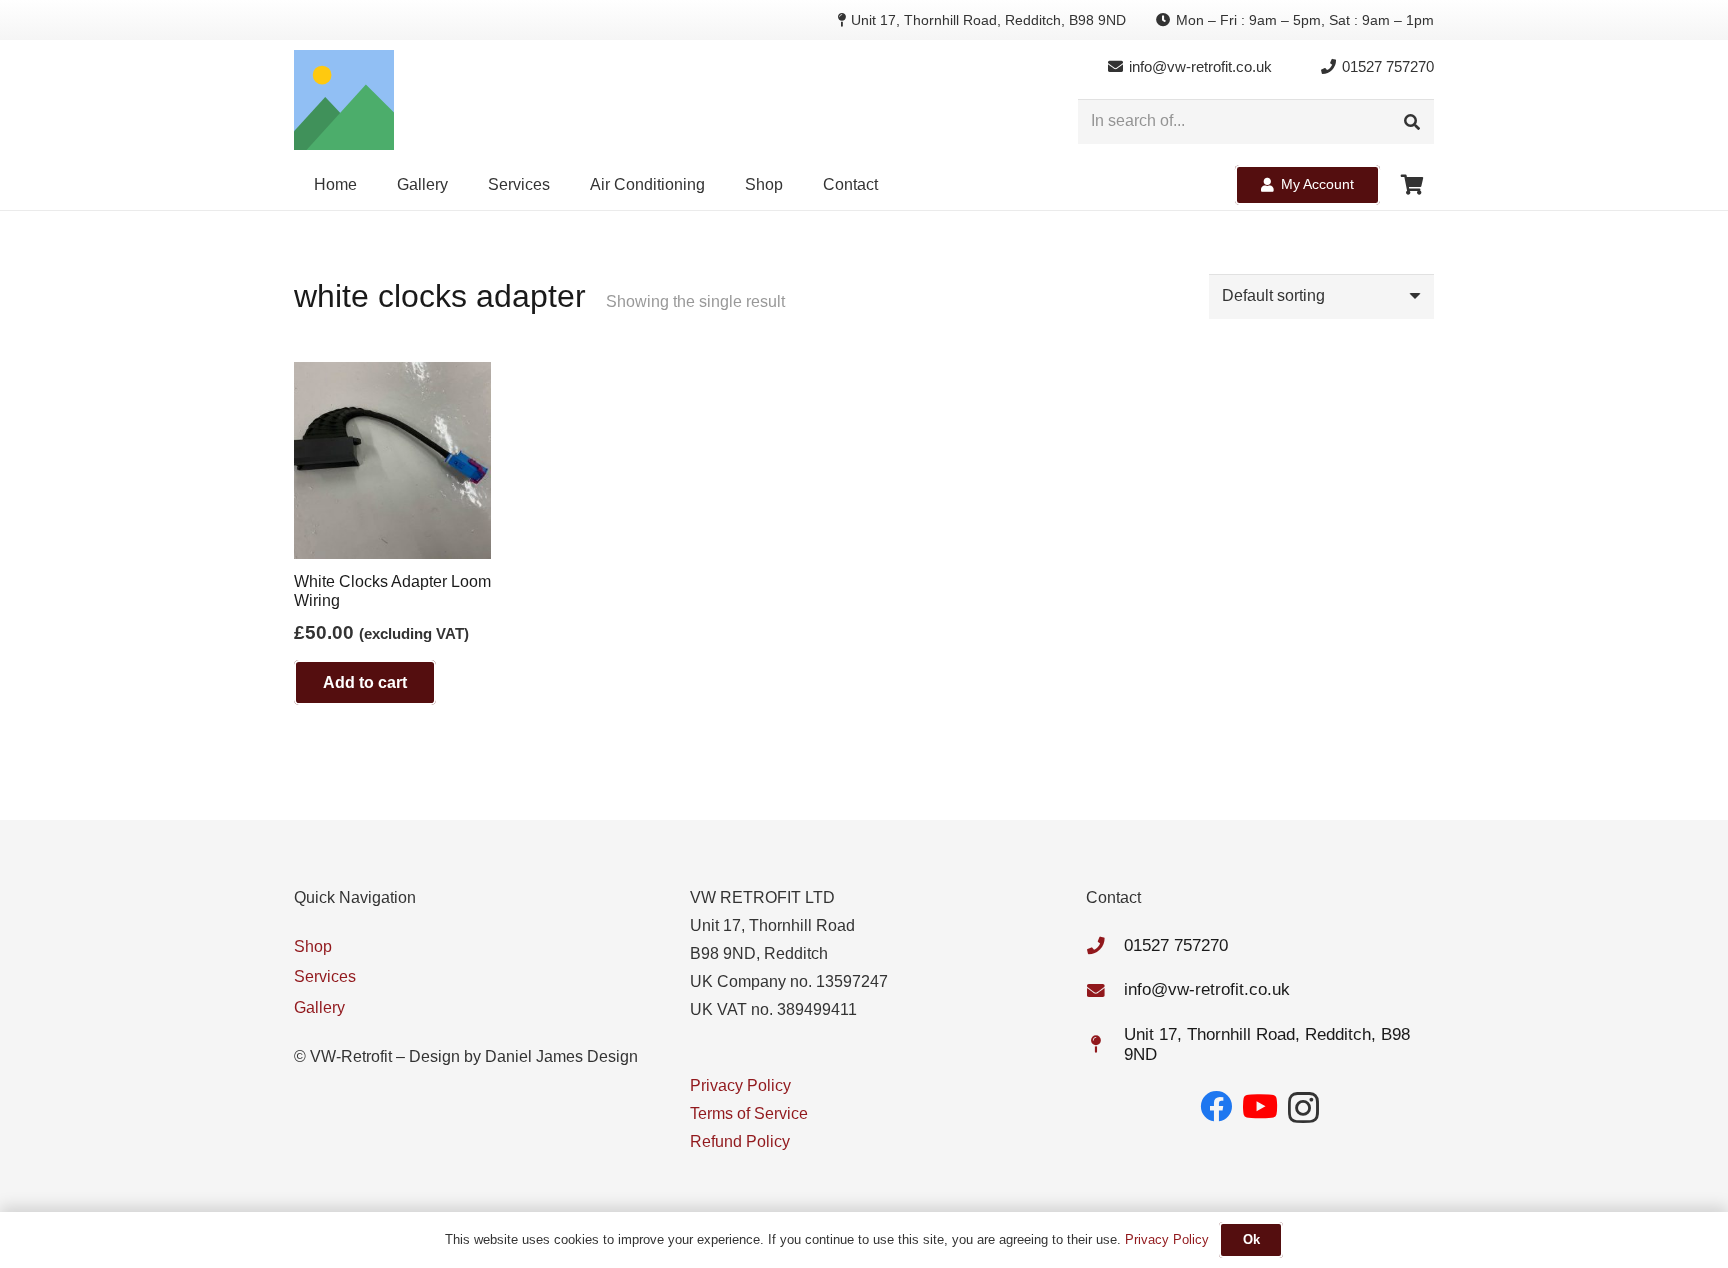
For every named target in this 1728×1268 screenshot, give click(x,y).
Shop (313, 946)
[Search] (1411, 121)
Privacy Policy (740, 1085)
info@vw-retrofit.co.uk (1207, 989)
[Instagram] (1303, 1107)
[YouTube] (1260, 1106)
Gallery (319, 1007)
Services (325, 976)
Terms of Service (749, 1113)
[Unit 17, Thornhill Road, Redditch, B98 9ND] (1105, 1045)
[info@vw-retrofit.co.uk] (1105, 991)
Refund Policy (740, 1141)
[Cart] (1412, 185)
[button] (793, 185)
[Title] (344, 100)
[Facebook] (1216, 1106)
